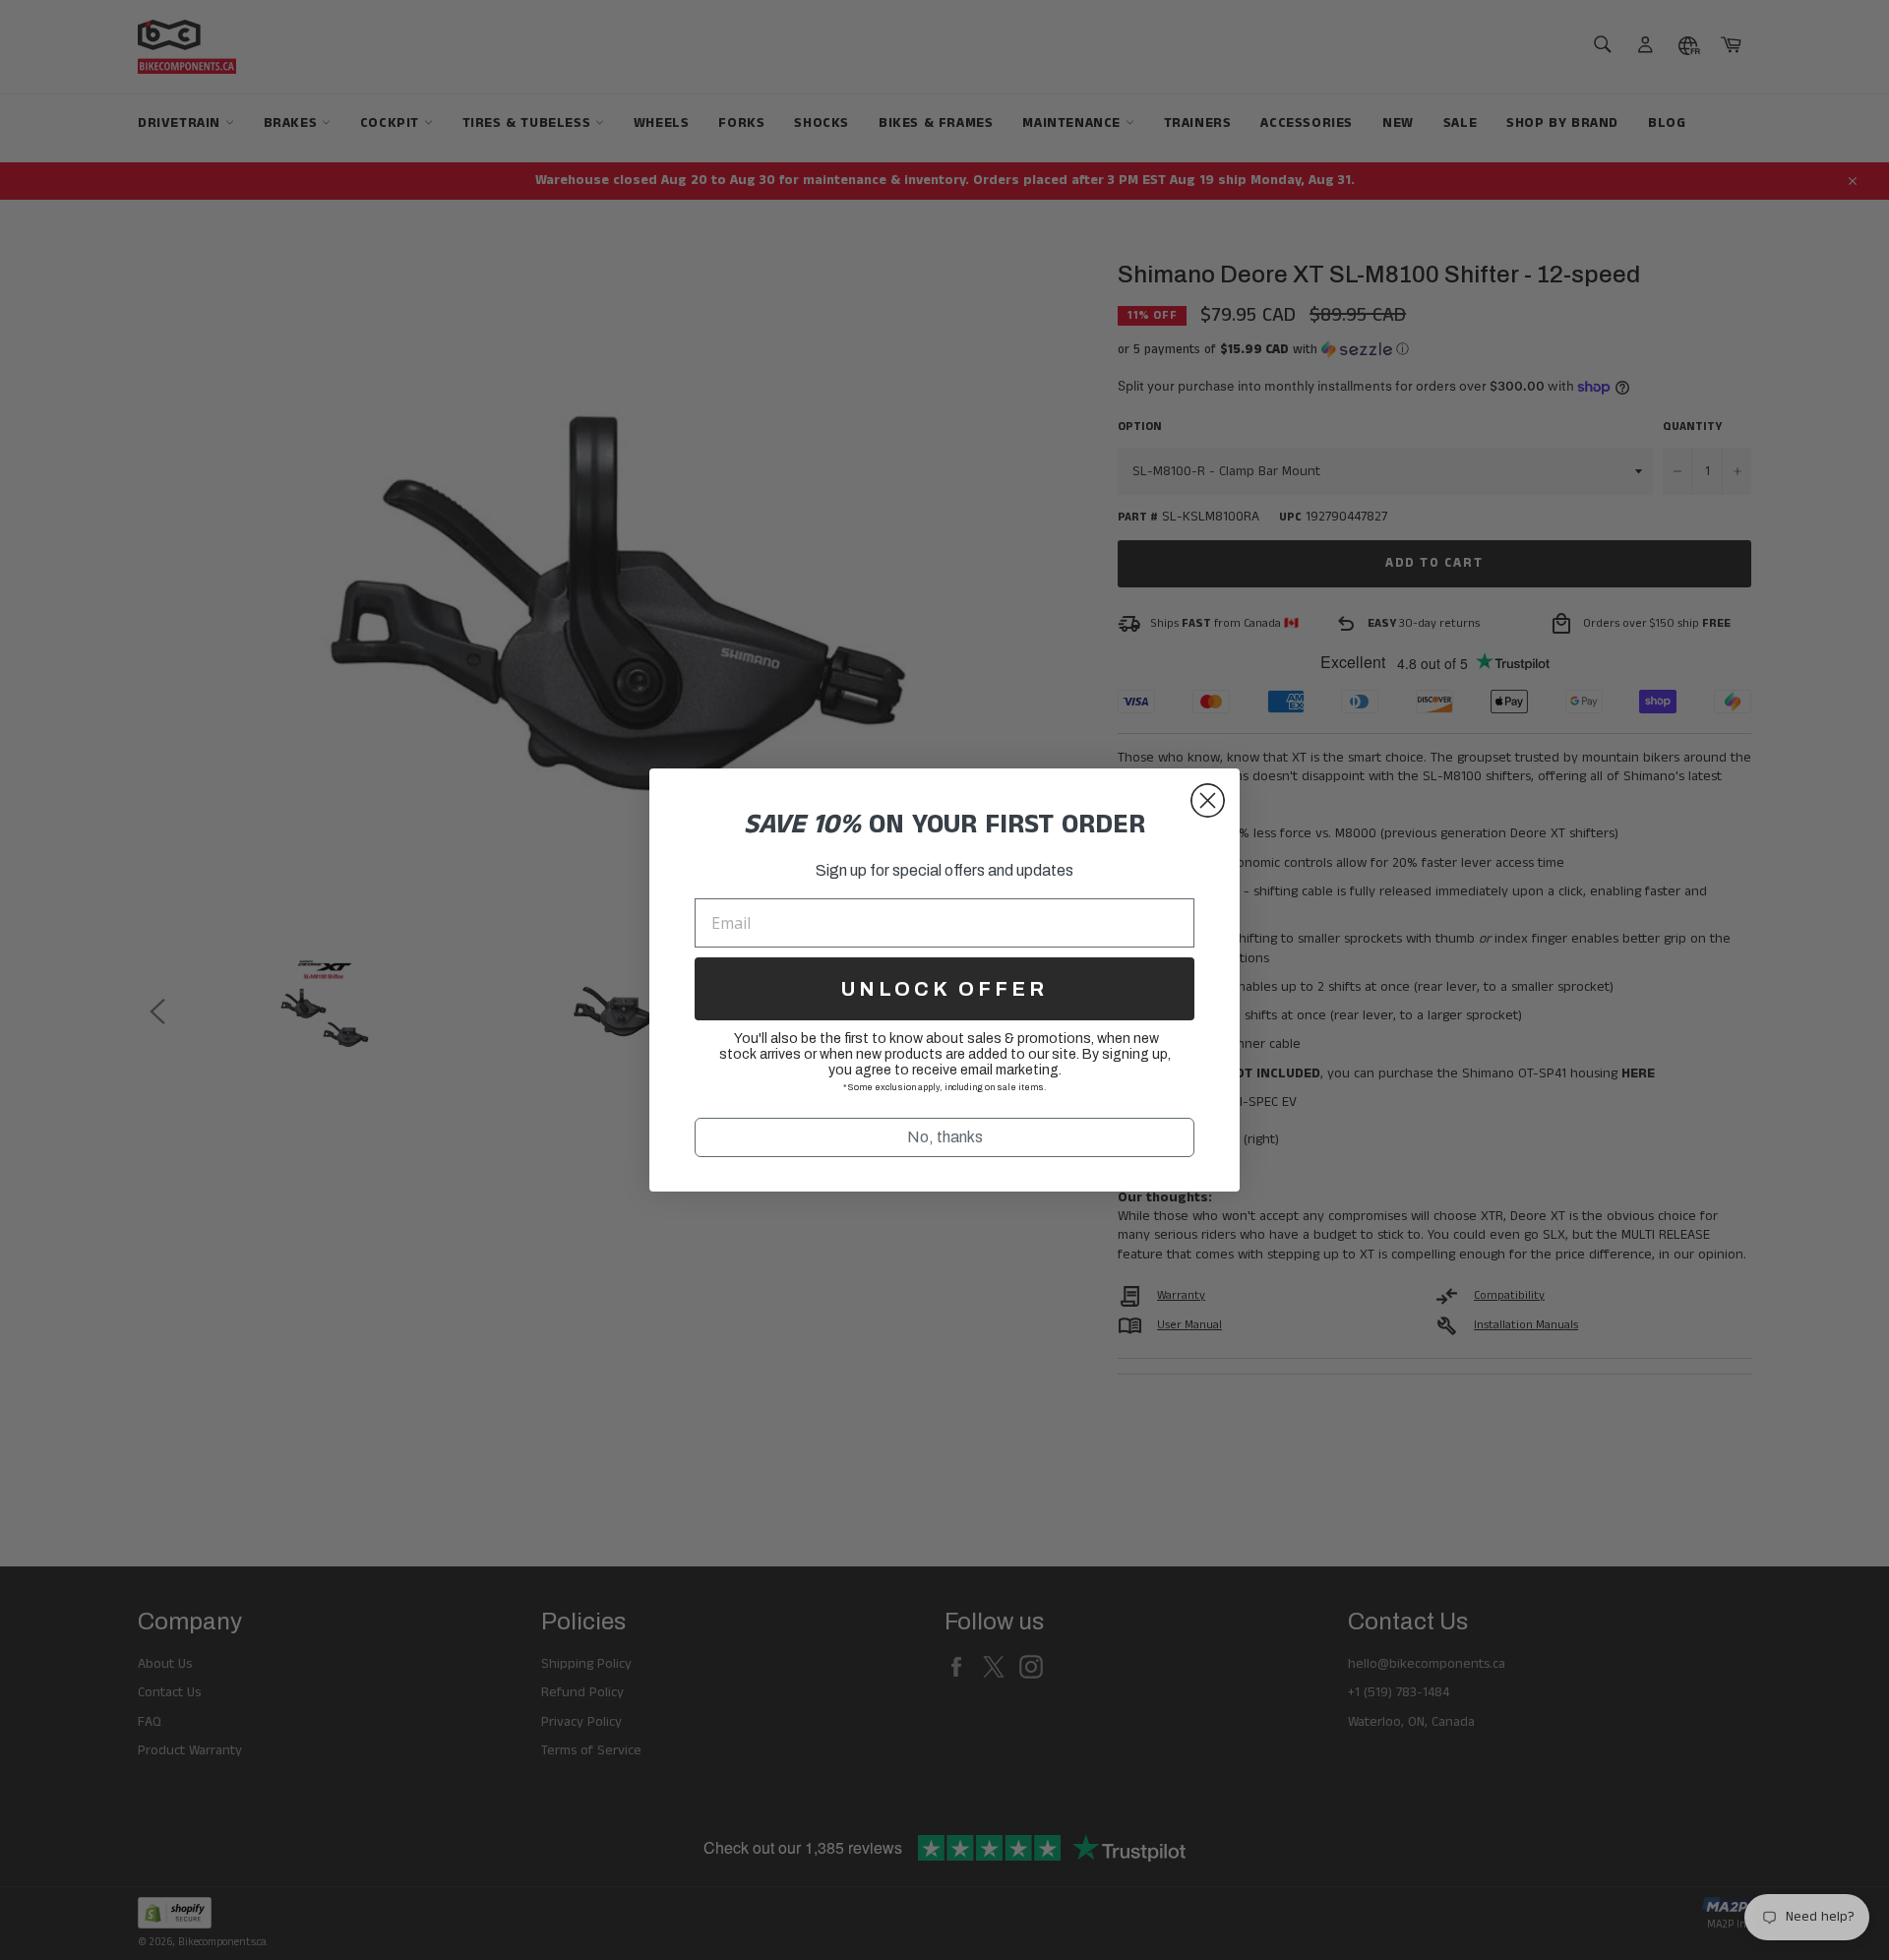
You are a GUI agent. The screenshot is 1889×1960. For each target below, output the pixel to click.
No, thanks (945, 1137)
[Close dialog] (1208, 800)
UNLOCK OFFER (944, 989)
